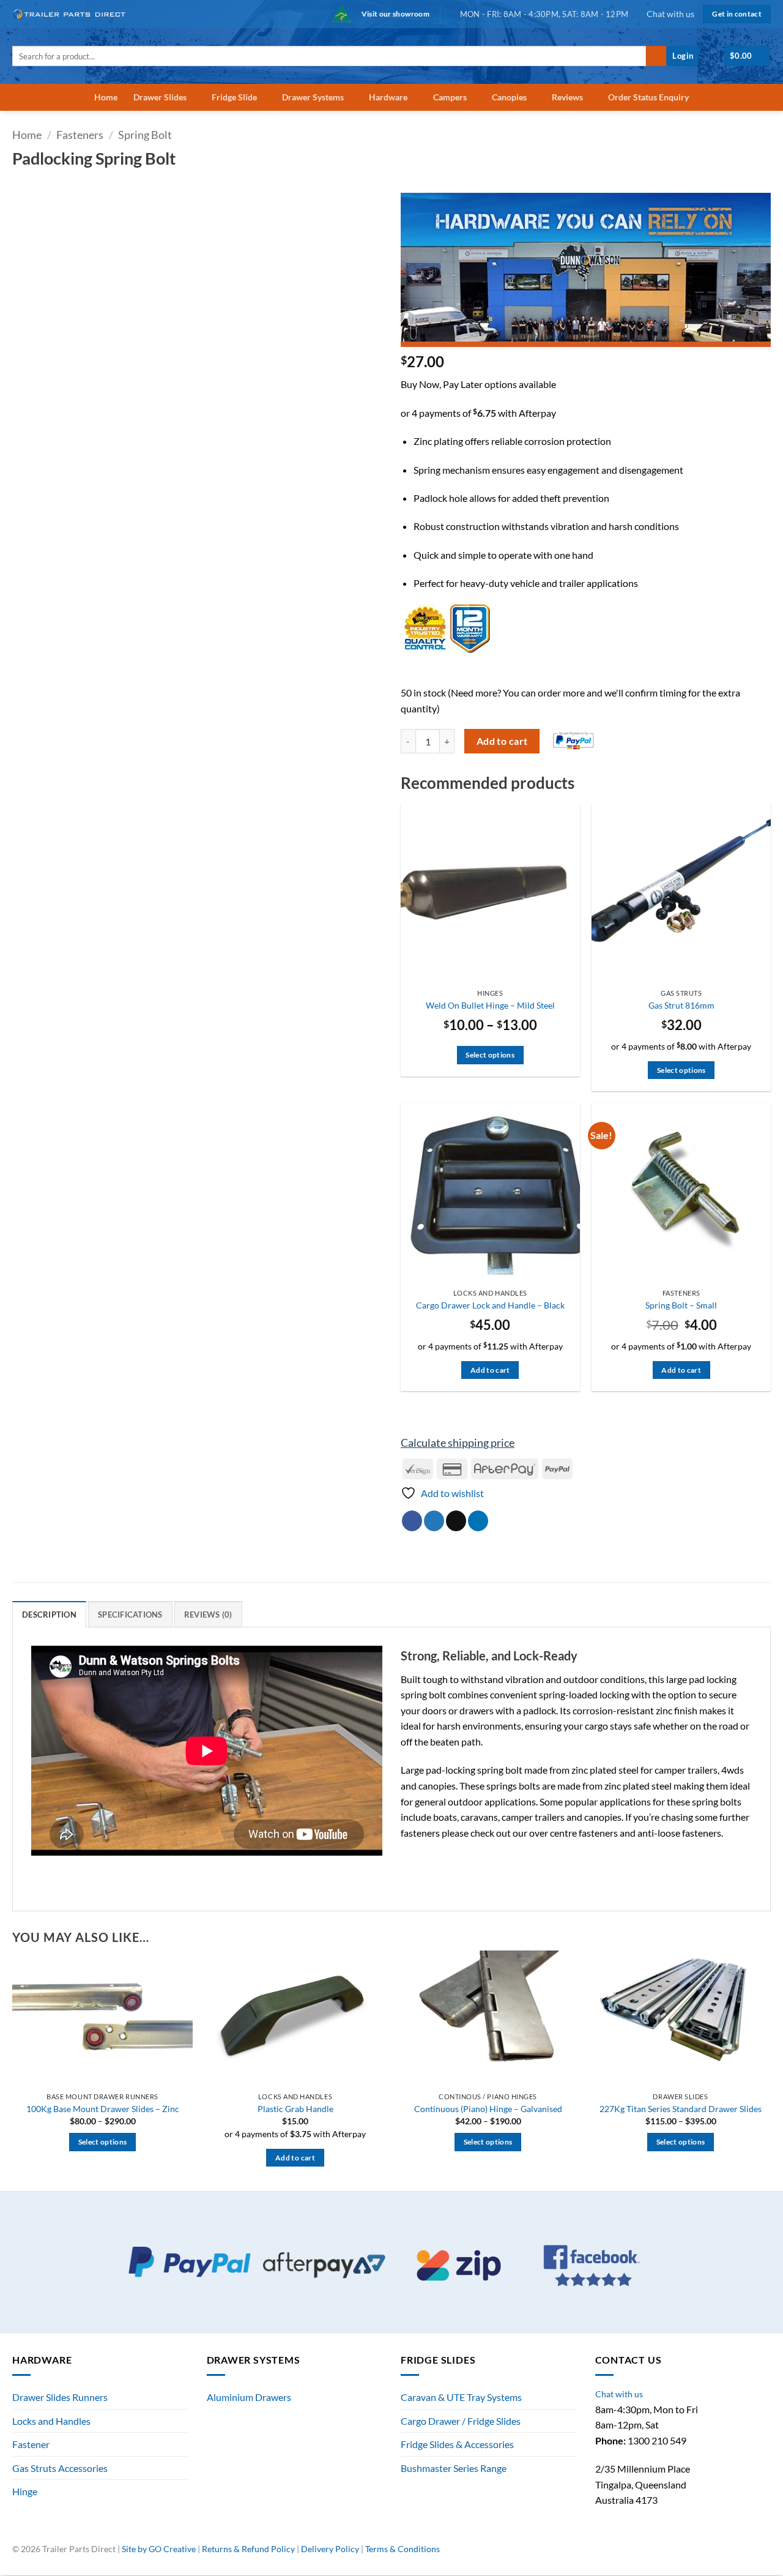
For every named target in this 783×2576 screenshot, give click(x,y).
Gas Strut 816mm (681, 1005)
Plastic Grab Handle (295, 2109)
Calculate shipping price (458, 1443)
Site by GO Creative (159, 2549)
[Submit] (656, 56)
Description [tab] (49, 1615)
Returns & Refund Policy (248, 2549)
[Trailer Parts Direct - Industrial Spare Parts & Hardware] (73, 14)
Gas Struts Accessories (60, 2468)
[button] (683, 56)
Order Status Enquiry (648, 97)
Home (106, 97)
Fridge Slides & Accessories (457, 2444)
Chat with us (670, 14)
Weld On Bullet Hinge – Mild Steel (490, 1005)
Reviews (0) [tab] (208, 1615)
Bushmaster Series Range (454, 2468)
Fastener (31, 2444)
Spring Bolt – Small (681, 1305)
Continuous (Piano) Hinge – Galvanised (488, 2109)
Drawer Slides (160, 97)
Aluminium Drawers (249, 2397)
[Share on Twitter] (434, 1521)
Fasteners (80, 135)
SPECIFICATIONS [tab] (130, 1615)
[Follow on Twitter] (751, 2554)
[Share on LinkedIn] (478, 1521)
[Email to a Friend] (456, 1521)
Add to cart (502, 741)
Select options (490, 1055)
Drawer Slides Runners (60, 2397)
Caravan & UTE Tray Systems (461, 2397)
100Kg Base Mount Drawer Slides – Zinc (103, 2109)
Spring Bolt (145, 135)
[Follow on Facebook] (724, 2554)
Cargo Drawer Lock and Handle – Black (490, 1305)
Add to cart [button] (490, 1370)
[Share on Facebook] (412, 1521)
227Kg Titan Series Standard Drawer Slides (681, 2109)
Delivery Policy (330, 2549)
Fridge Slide (234, 97)
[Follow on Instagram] (737, 2554)
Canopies (509, 97)
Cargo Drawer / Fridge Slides (461, 2421)
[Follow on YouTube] (764, 2554)
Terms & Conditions (403, 2549)
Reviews (567, 97)
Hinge (25, 2491)
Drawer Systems (313, 97)
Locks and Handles (51, 2421)
